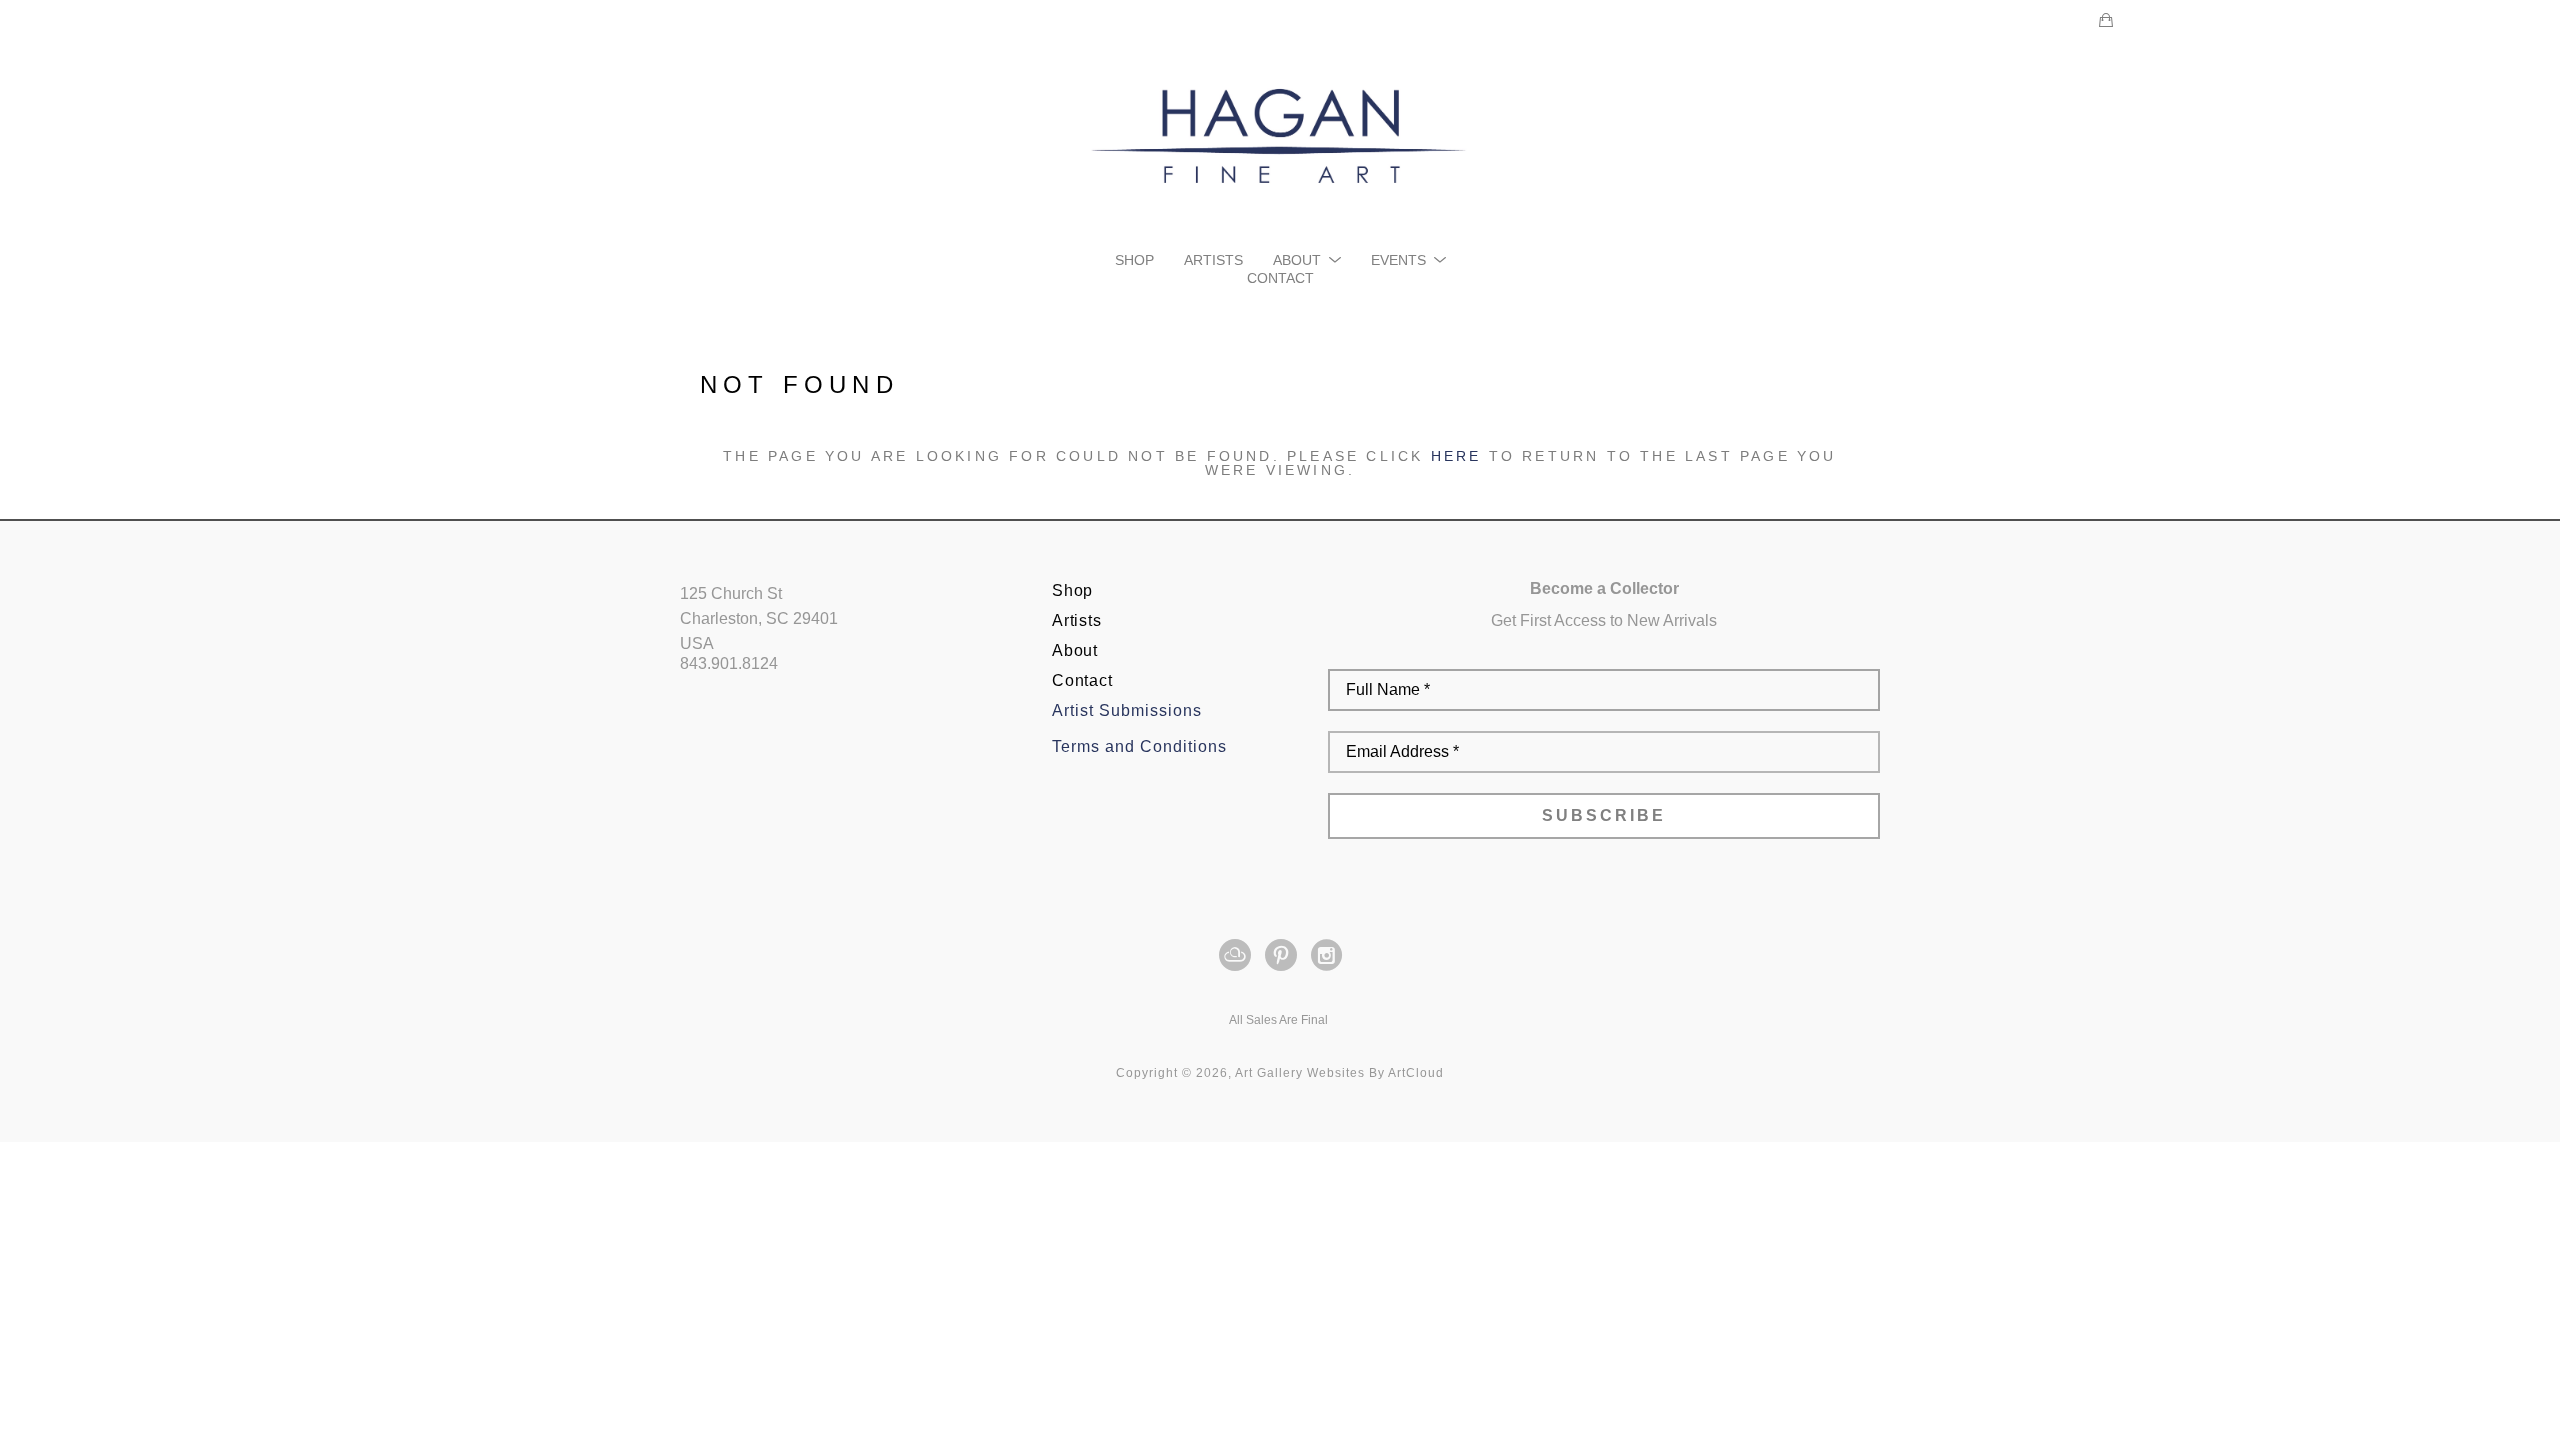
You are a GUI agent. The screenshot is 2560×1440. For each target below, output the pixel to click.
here (1456, 456)
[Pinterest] (1284, 955)
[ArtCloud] (1238, 955)
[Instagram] (1326, 955)
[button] (1307, 260)
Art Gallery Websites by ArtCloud (1339, 1073)
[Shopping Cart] (2106, 20)
